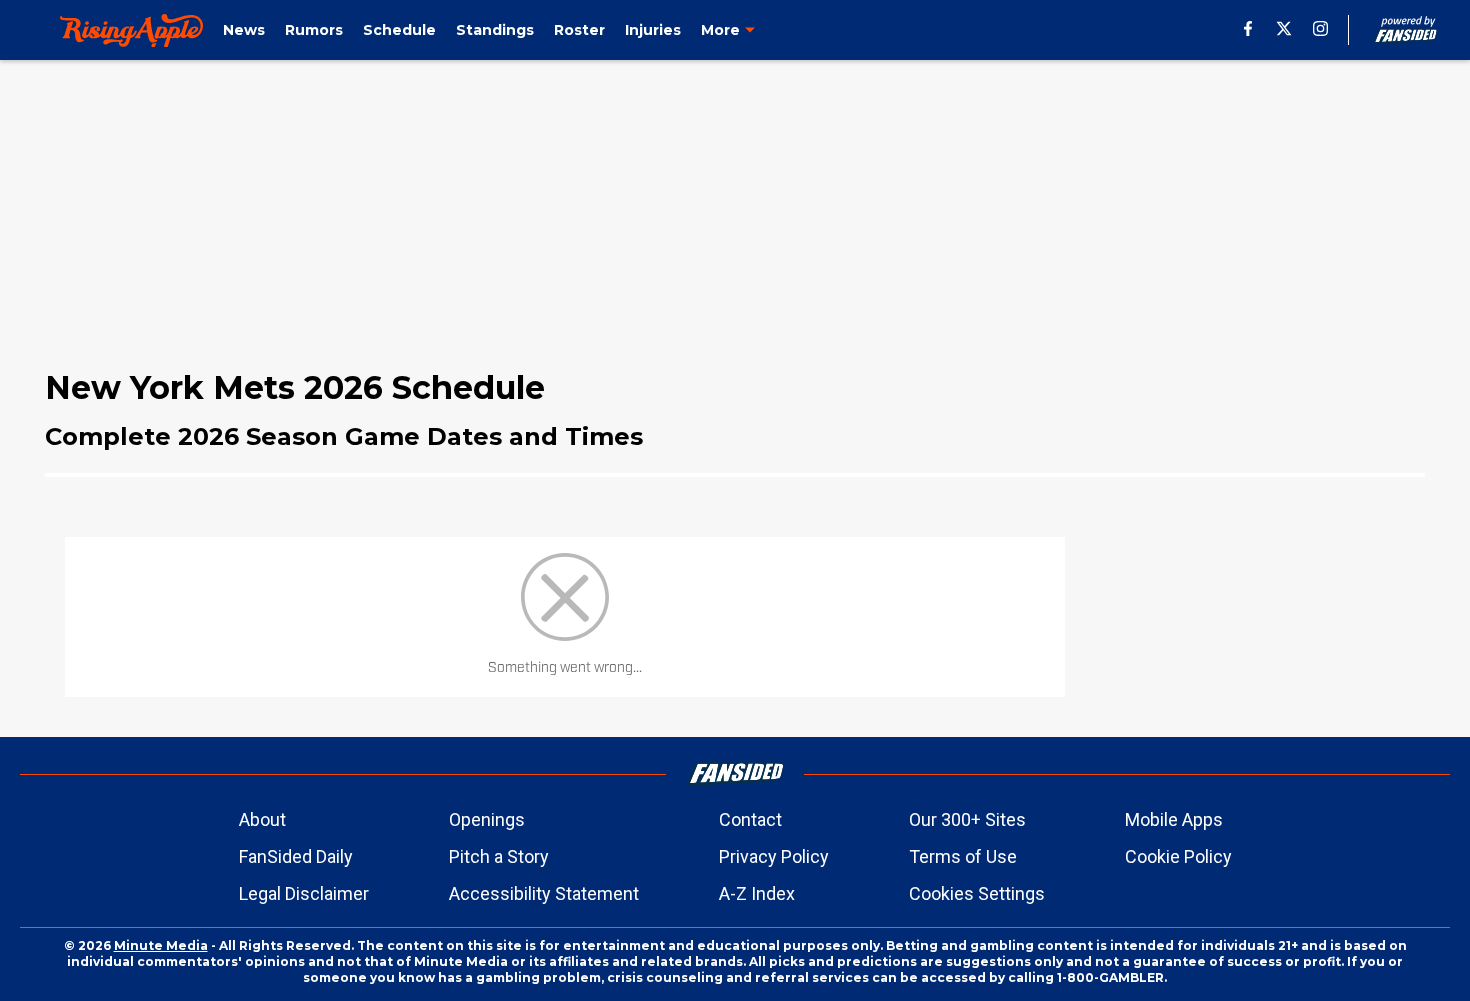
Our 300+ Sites (967, 819)
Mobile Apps (1174, 819)
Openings (487, 819)
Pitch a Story (499, 856)
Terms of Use (963, 856)
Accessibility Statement (544, 893)
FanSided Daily (296, 856)
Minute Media (161, 945)
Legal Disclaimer (304, 893)
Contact (750, 819)
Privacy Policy (774, 856)
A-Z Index (757, 893)
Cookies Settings (977, 893)
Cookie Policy (1178, 856)
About (262, 819)
